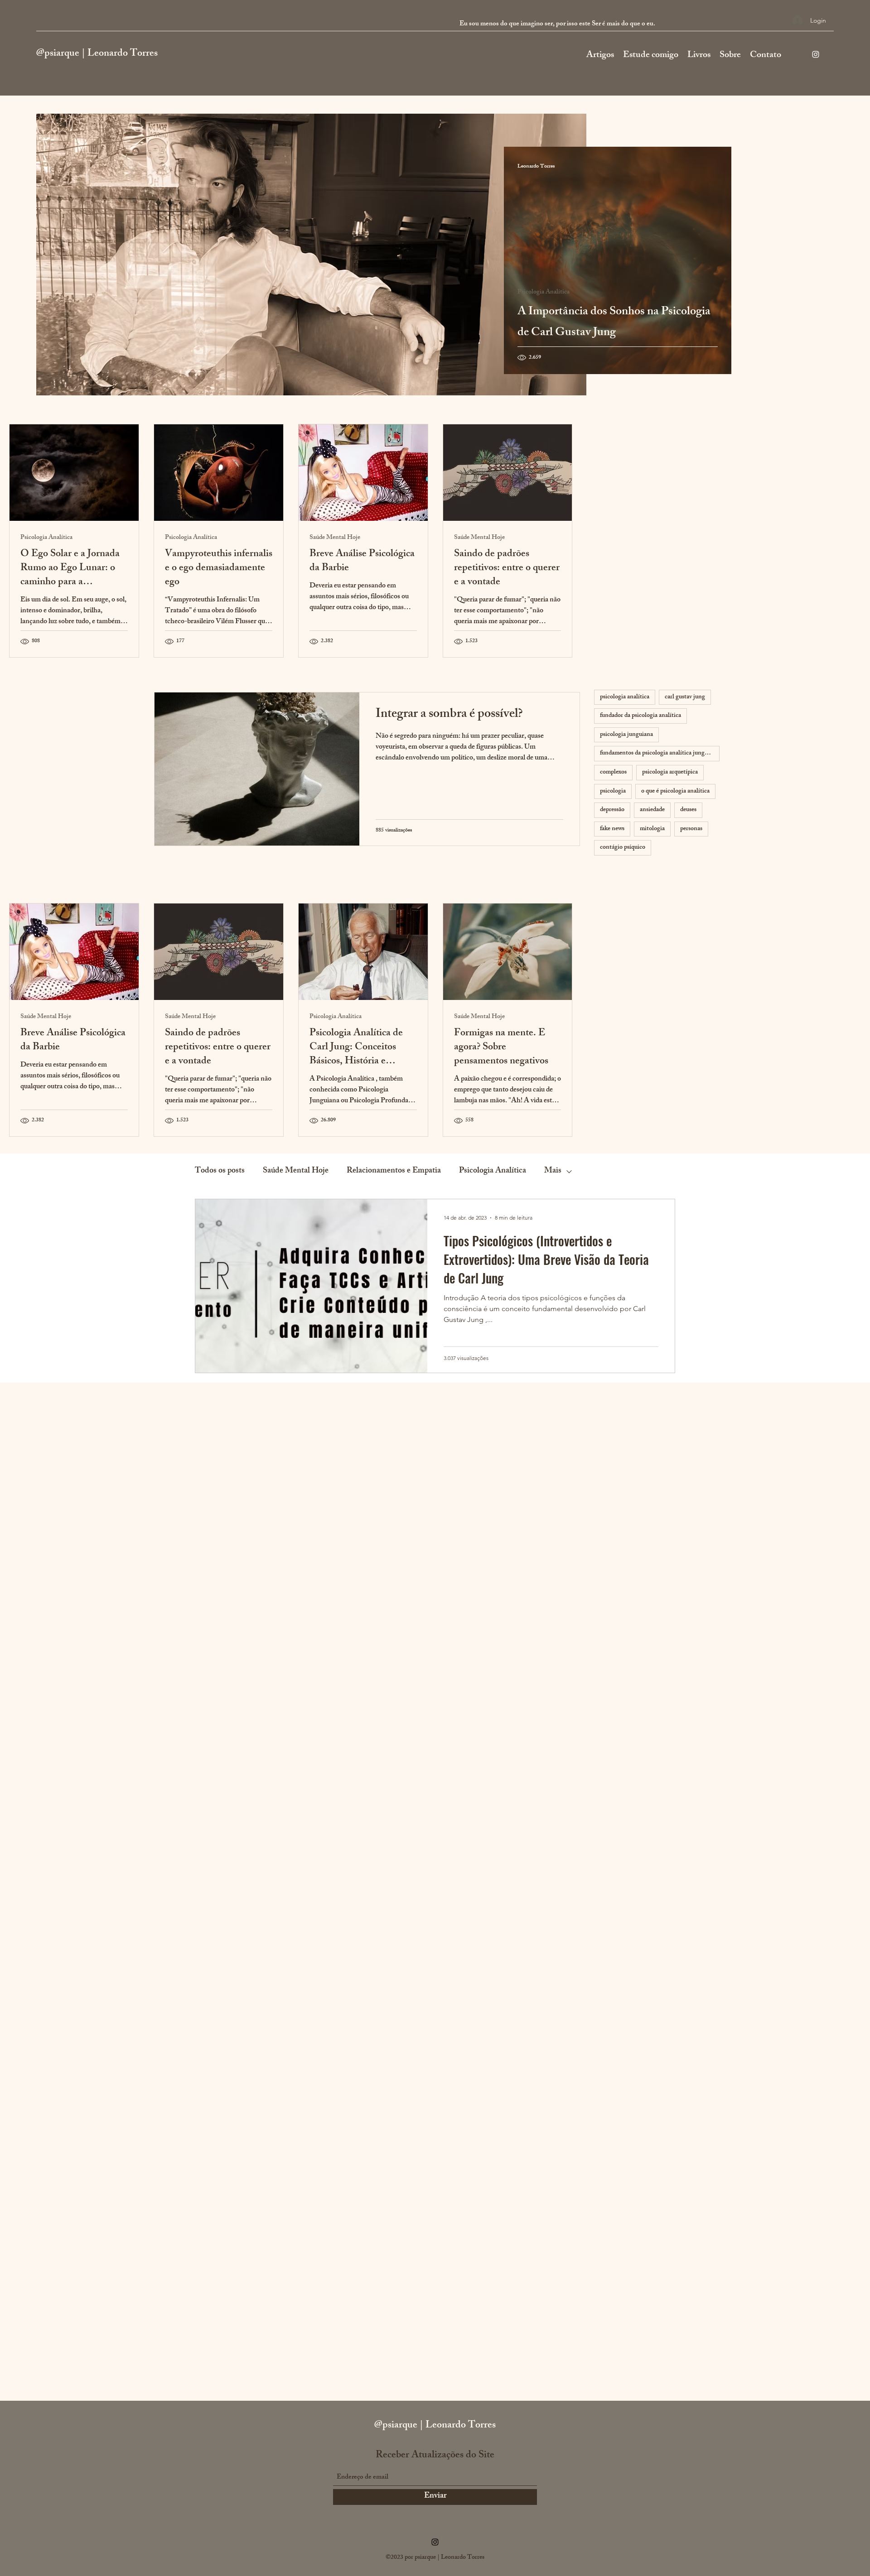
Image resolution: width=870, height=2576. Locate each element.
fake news (612, 829)
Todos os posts (220, 1171)
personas (691, 829)
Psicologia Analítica (544, 293)
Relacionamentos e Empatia (394, 1171)
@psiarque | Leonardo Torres (97, 54)
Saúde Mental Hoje (335, 538)
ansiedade (652, 810)
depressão (612, 810)
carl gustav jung (685, 697)
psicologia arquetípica (670, 772)
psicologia (613, 791)
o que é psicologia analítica (675, 791)
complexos (613, 772)
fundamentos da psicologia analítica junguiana (659, 753)
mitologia (652, 829)
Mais (553, 1171)
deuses (688, 810)
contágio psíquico (623, 848)
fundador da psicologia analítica (640, 716)
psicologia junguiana (626, 735)
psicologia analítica (625, 697)
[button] (651, 54)
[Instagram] (816, 54)
